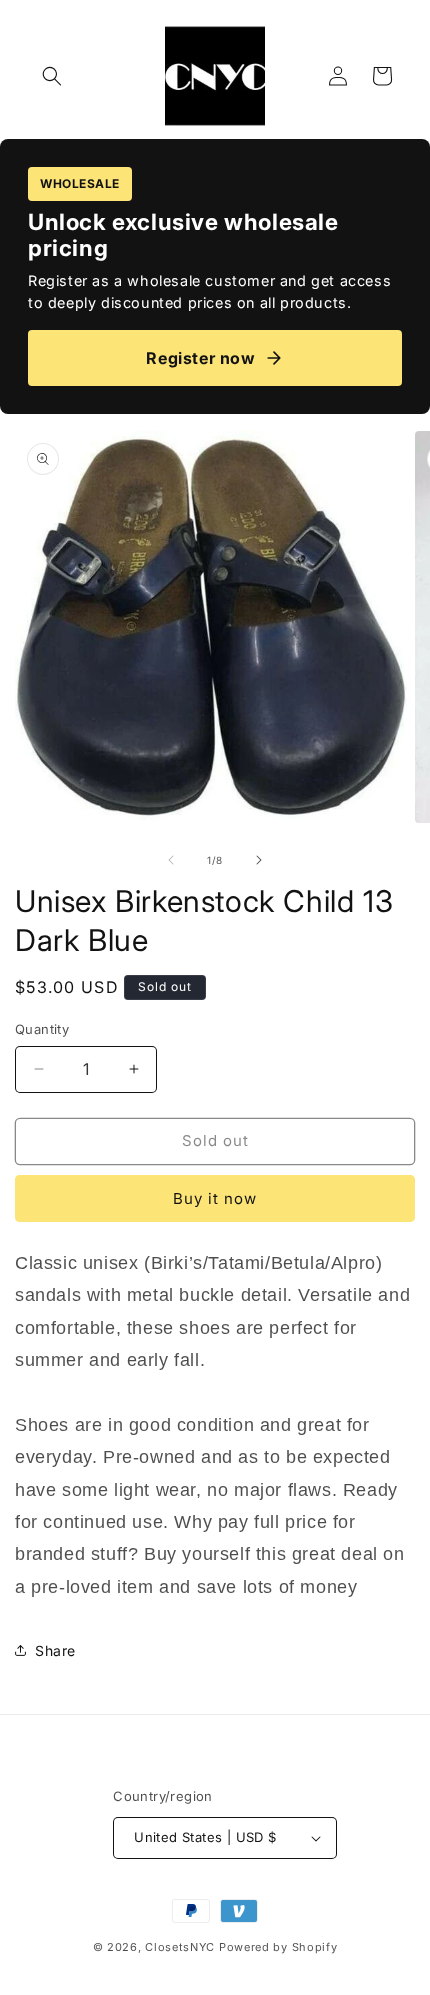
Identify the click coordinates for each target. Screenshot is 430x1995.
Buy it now (215, 1198)
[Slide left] (171, 860)
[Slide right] (259, 860)
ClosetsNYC (180, 1947)
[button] (52, 76)
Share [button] (55, 1650)
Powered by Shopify (278, 1947)
